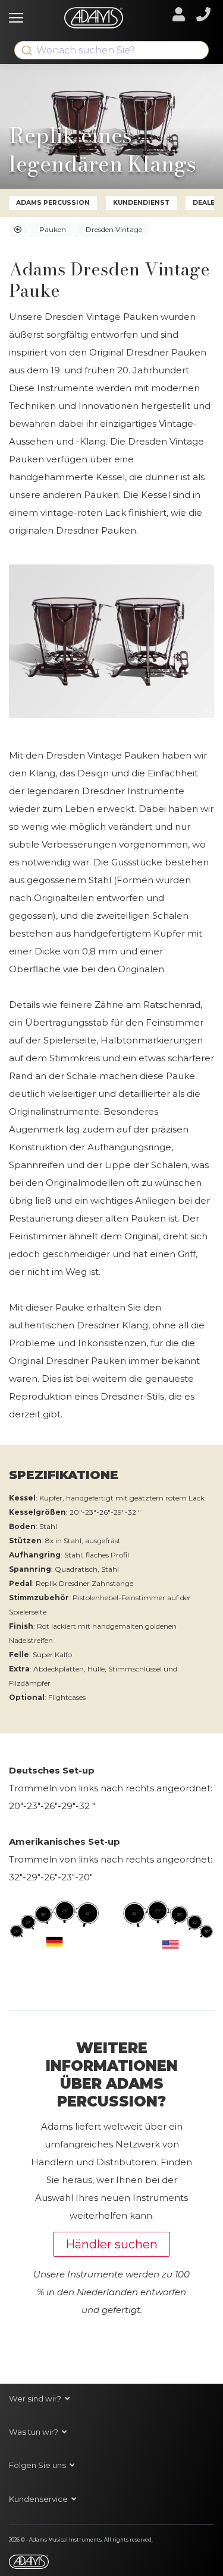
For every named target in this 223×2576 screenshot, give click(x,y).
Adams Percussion (53, 203)
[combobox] (111, 50)
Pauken (53, 229)
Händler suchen (111, 2244)
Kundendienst (141, 203)
